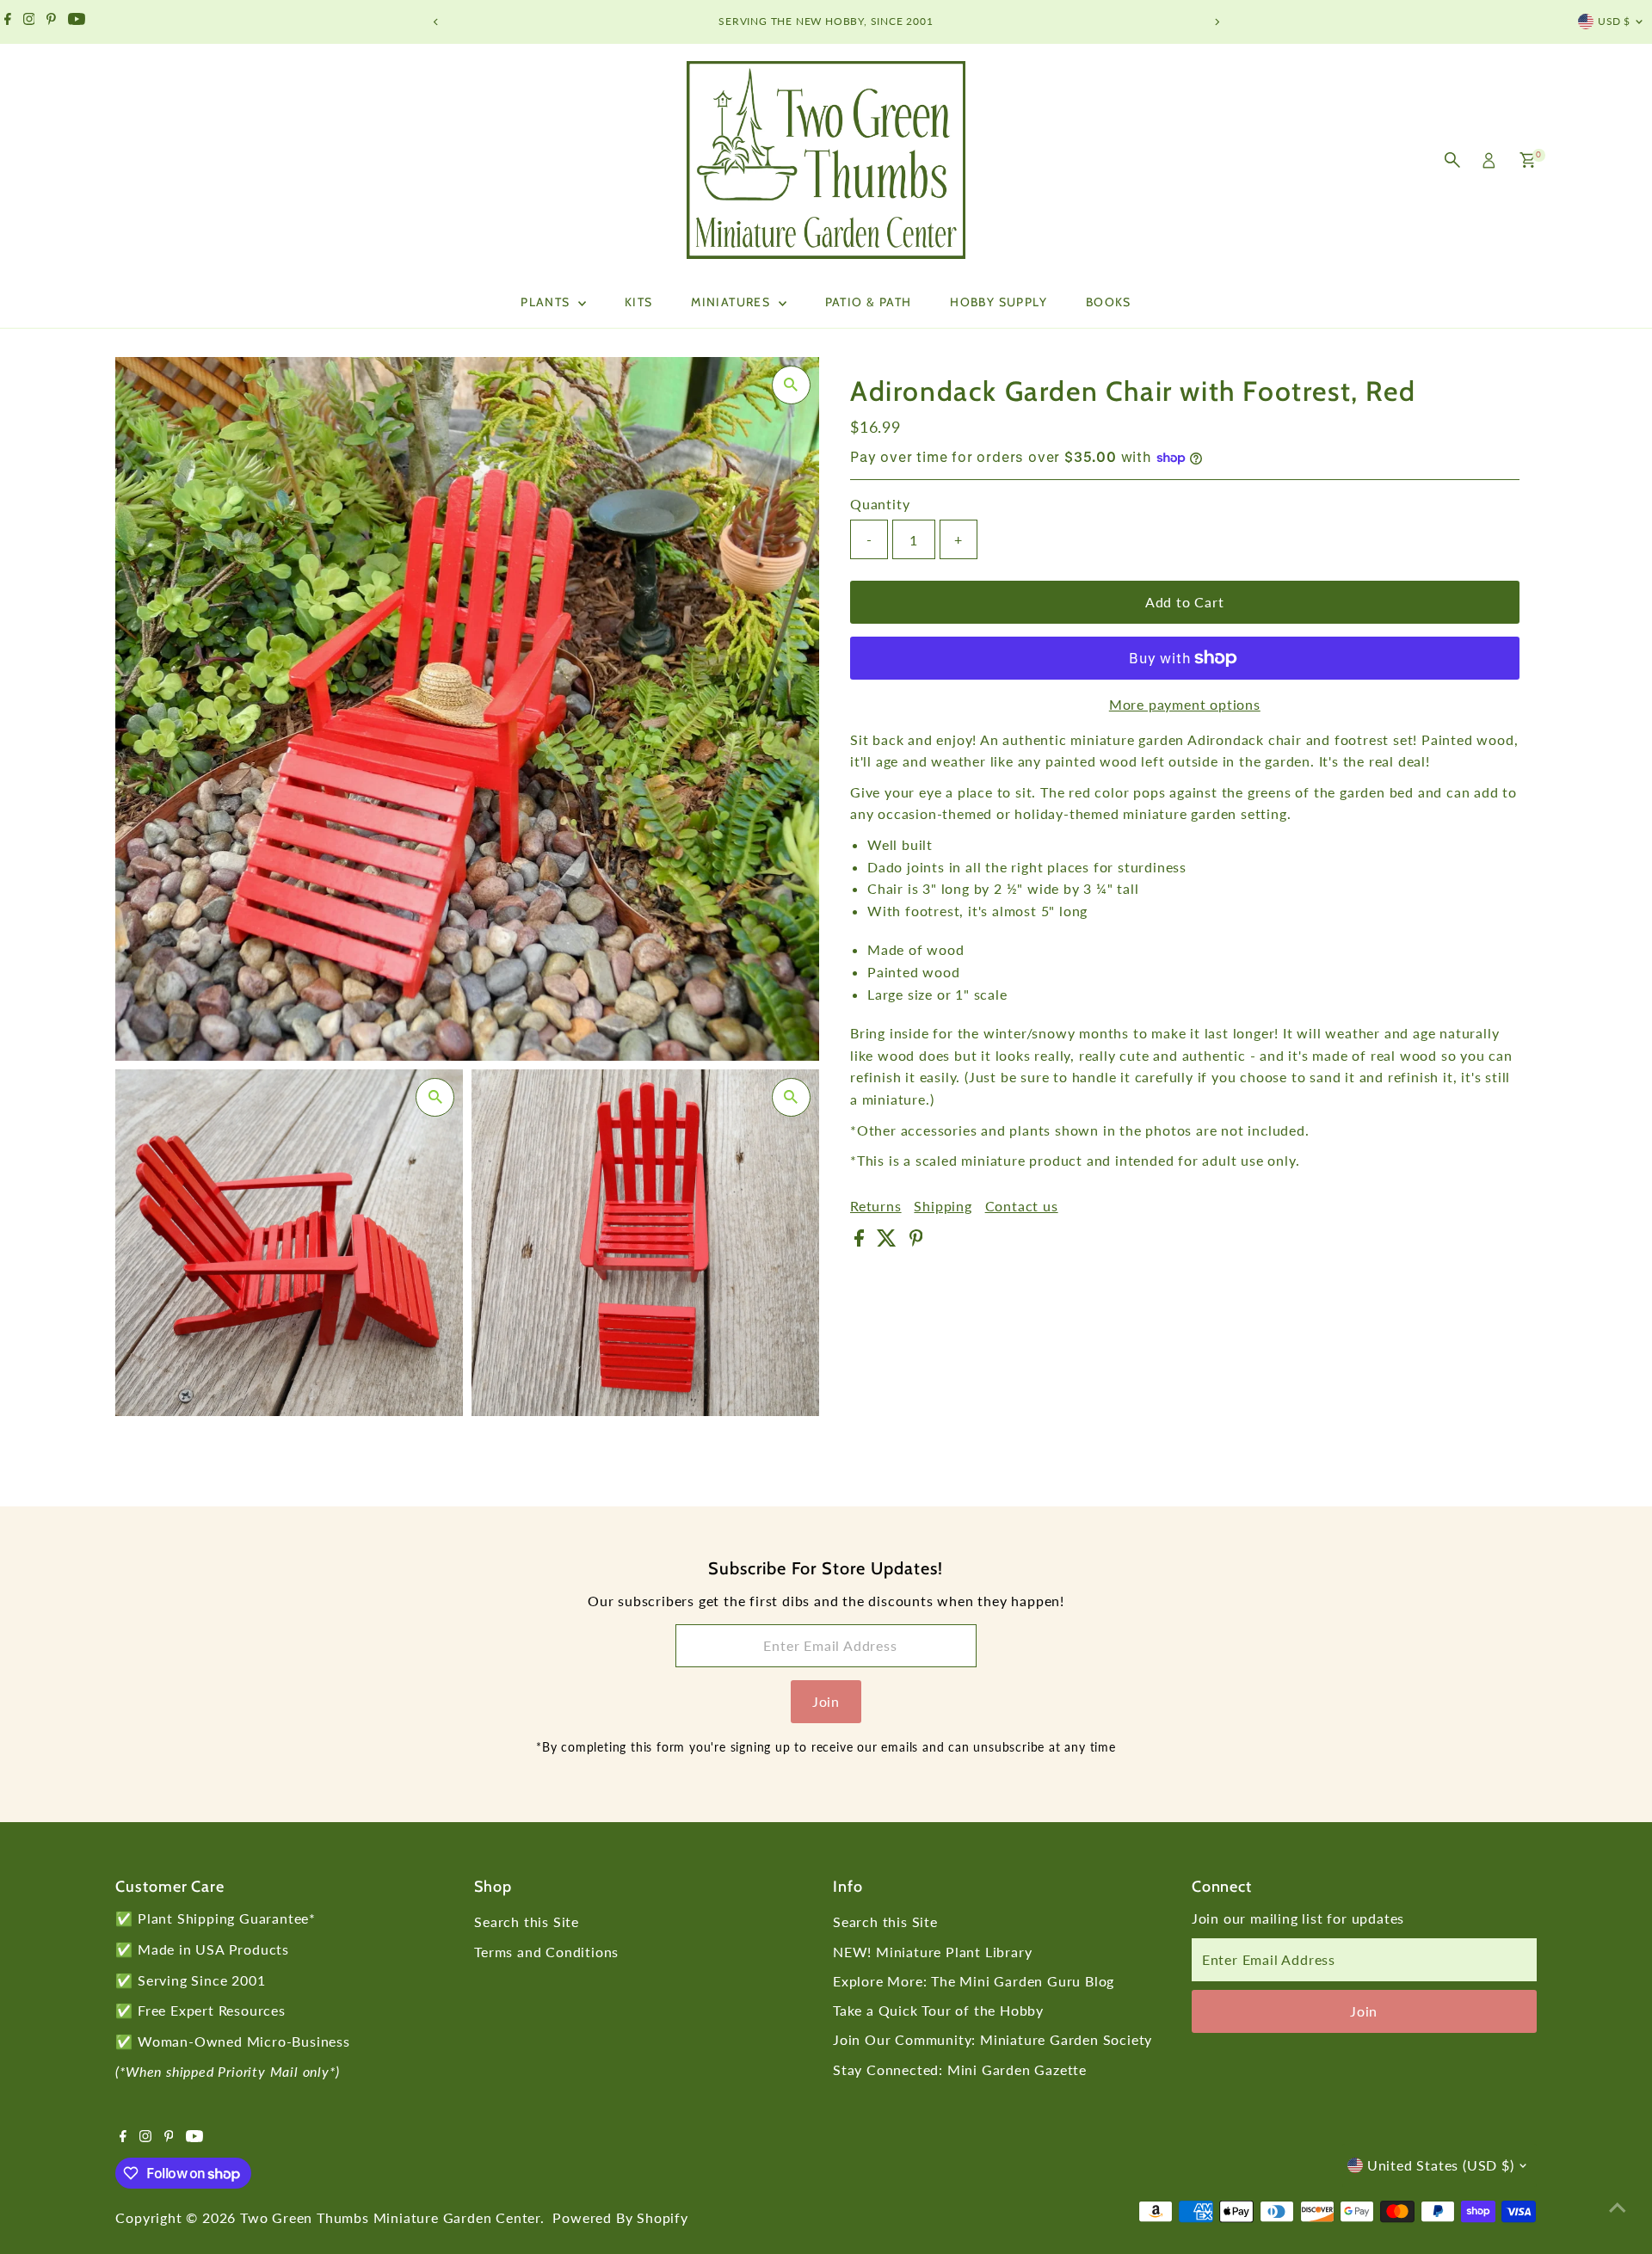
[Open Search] (1452, 160)
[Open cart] (1528, 160)
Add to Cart (1185, 602)
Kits (639, 302)
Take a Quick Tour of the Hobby (938, 2010)
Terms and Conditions (546, 1952)
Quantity (880, 505)
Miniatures (732, 302)
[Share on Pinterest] (916, 1241)
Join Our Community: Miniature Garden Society (992, 2039)
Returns (876, 1206)
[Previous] (436, 22)
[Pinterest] (51, 22)
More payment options (1185, 704)
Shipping (943, 1206)
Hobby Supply (999, 302)
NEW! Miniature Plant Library (932, 1952)
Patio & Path (869, 302)
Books (1109, 302)
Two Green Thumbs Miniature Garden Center (390, 2217)
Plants (547, 302)
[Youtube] (77, 22)
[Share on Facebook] (861, 1241)
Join (826, 1701)
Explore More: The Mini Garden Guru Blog (974, 1981)
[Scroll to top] (1618, 2207)
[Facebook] (8, 22)
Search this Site (527, 1921)
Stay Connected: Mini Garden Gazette (960, 2069)
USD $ (1614, 21)
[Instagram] (29, 22)
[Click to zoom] (791, 385)
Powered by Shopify (620, 2217)
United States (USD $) (1441, 2165)
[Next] (1216, 22)
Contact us (1022, 1206)
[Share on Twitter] (889, 1241)
